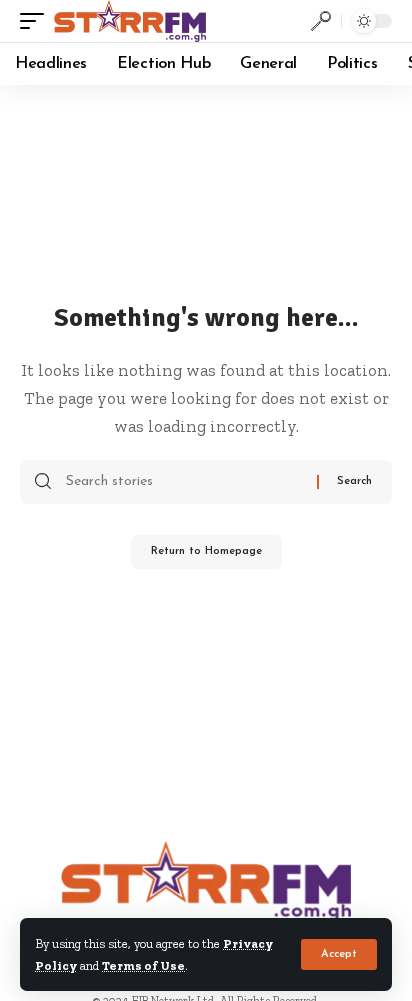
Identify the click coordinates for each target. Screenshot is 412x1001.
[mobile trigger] (37, 21)
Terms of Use (143, 965)
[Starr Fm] (130, 21)
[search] (321, 21)
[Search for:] (184, 482)
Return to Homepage (206, 551)
